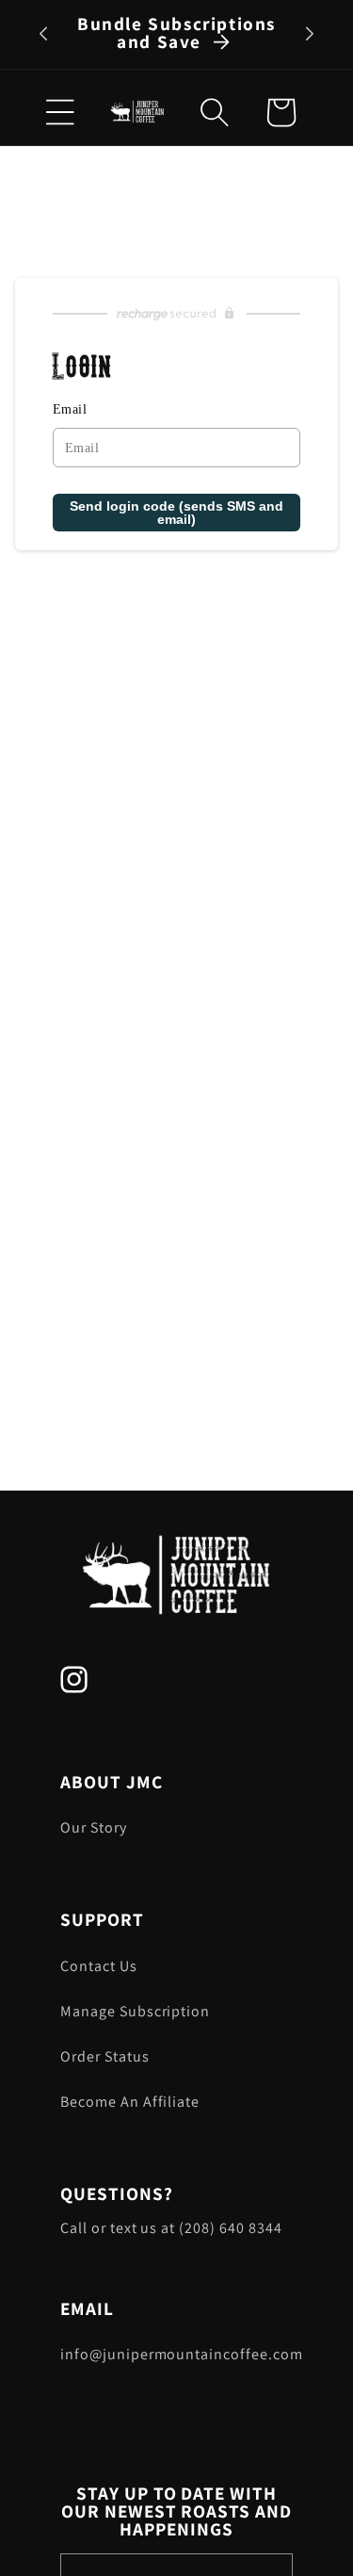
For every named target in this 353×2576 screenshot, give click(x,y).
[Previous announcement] (43, 34)
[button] (215, 112)
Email (70, 409)
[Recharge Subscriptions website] (176, 314)
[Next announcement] (310, 34)
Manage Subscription (135, 2011)
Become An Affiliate (130, 2102)
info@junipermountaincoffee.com (176, 2354)
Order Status (105, 2056)
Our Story (94, 1827)
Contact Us (99, 1966)
